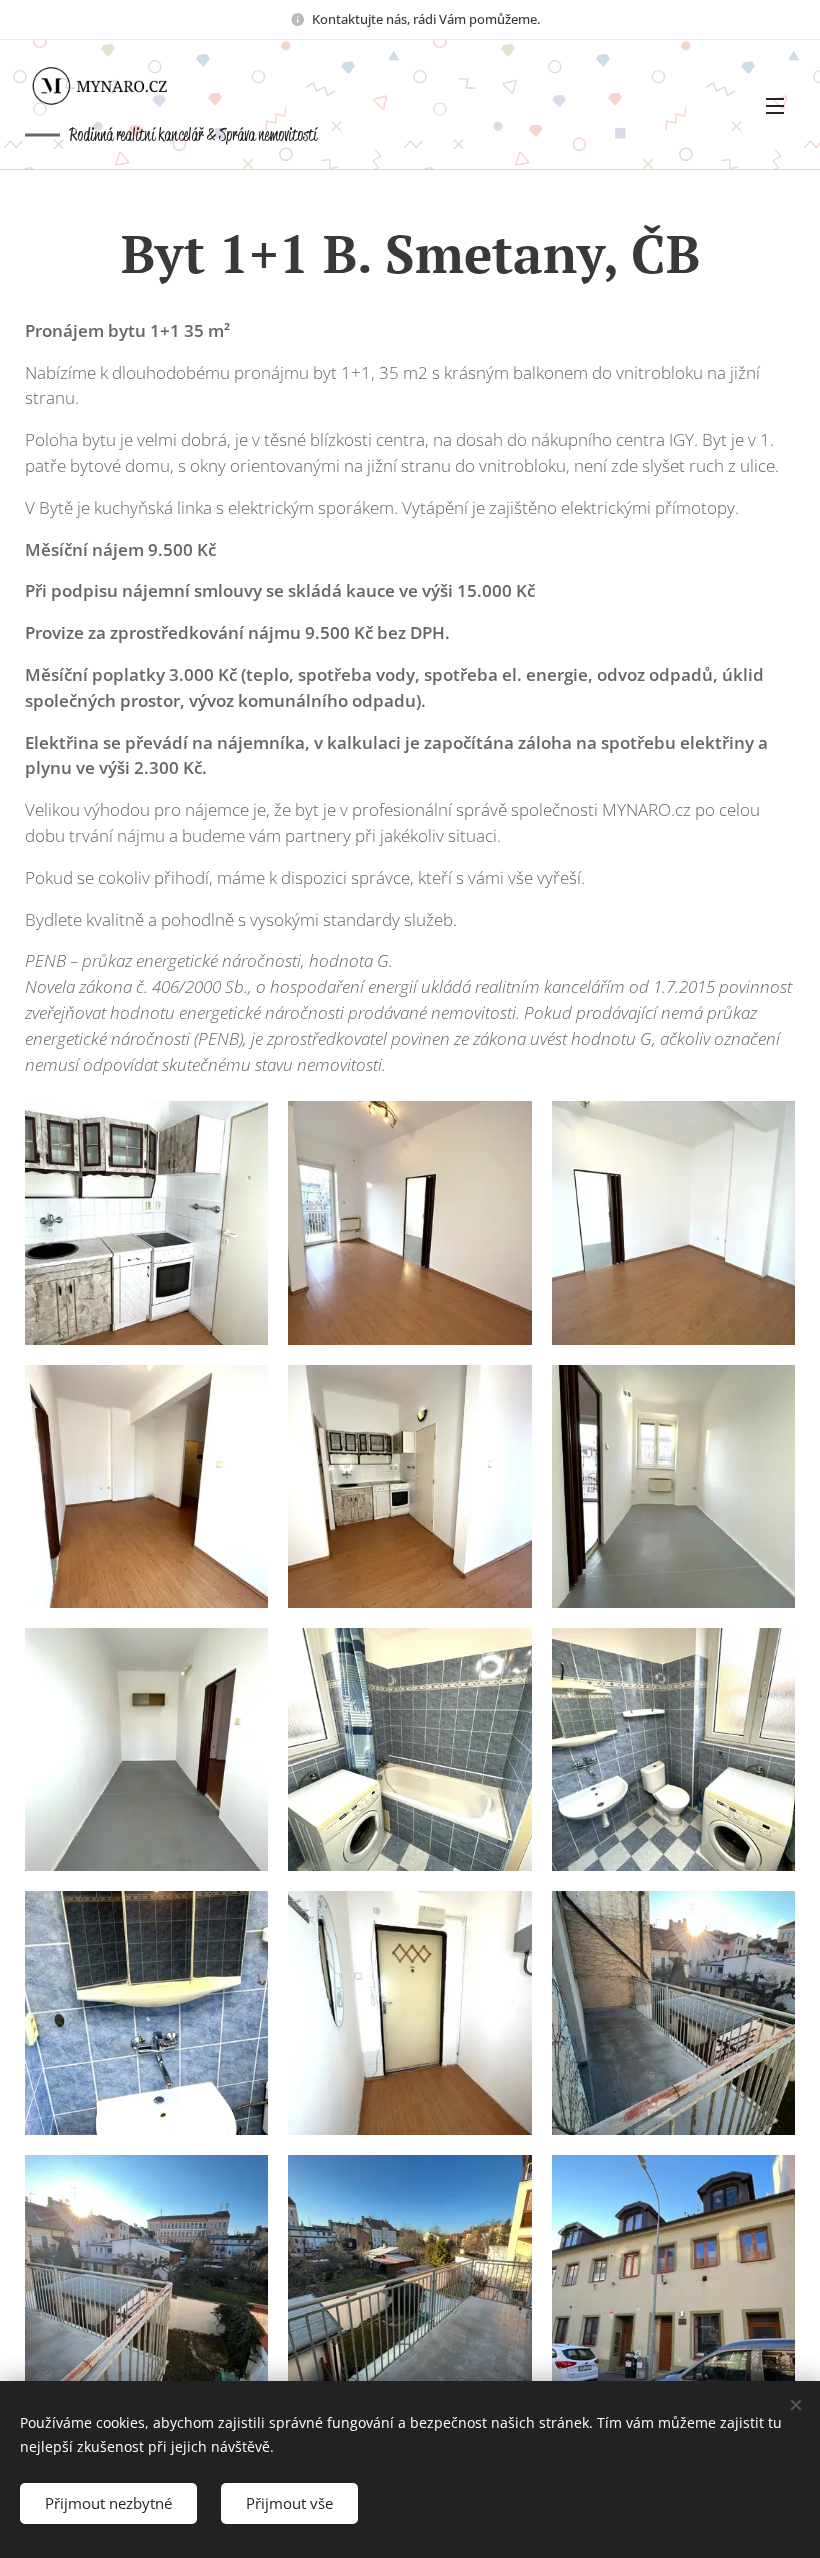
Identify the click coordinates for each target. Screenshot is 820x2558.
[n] (114, 86)
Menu (775, 105)
